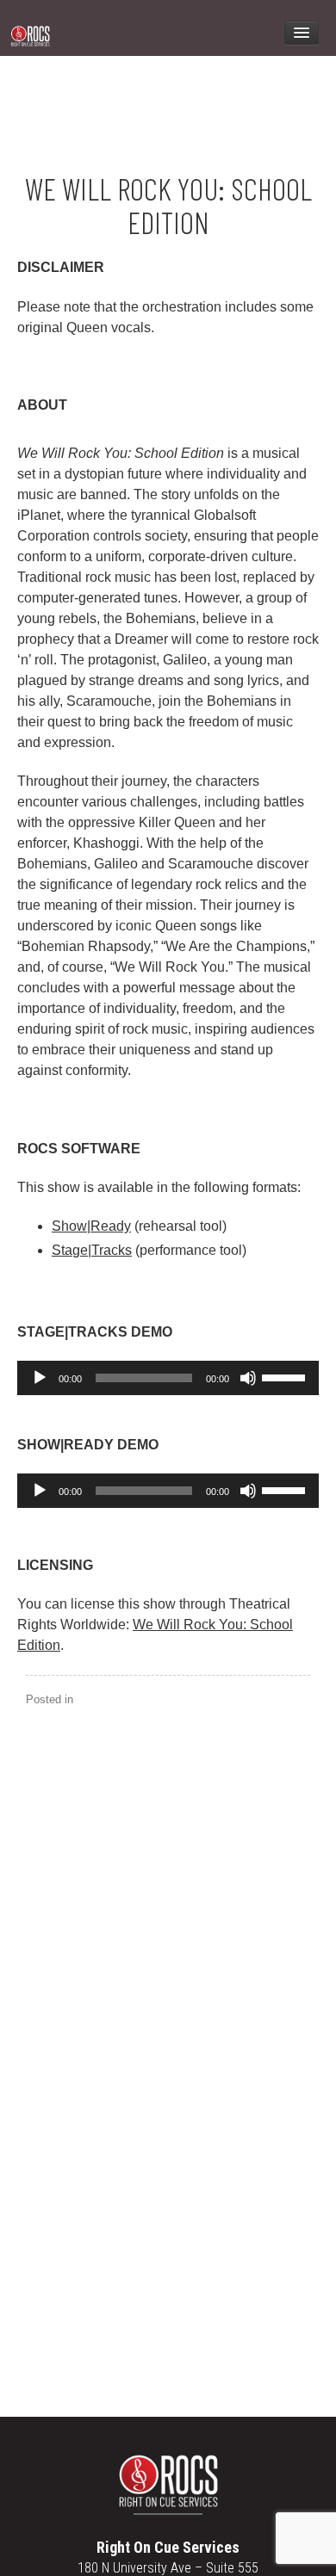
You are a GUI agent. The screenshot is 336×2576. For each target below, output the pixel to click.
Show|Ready (91, 1226)
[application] (168, 1378)
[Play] (40, 1378)
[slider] (286, 1376)
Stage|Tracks (92, 1250)
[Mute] (248, 1378)
